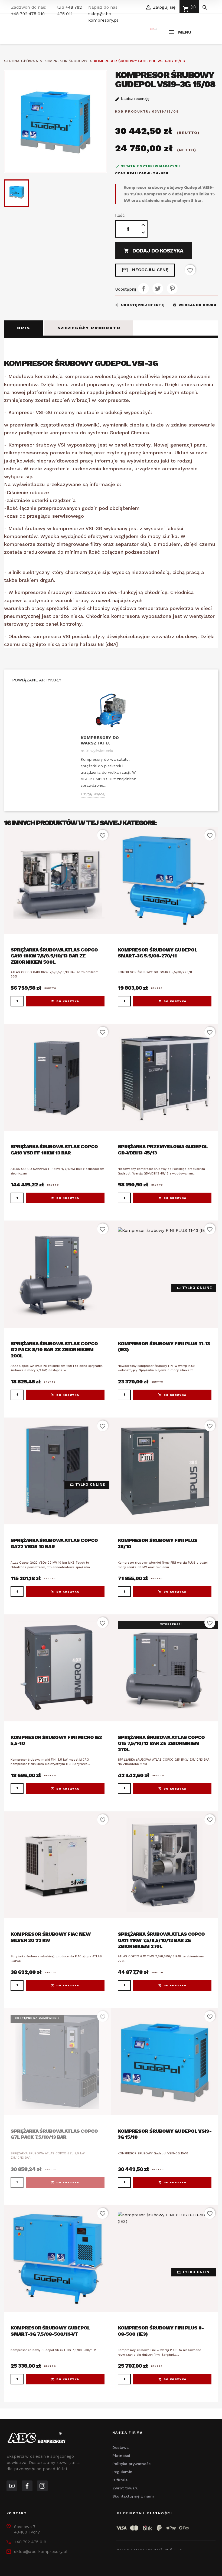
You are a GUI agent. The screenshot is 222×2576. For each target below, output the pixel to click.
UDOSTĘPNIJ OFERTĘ (140, 305)
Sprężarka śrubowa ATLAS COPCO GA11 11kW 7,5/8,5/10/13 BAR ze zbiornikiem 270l (161, 1940)
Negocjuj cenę (145, 270)
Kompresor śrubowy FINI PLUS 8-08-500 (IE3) (161, 2331)
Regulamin (122, 2472)
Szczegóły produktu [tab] (89, 328)
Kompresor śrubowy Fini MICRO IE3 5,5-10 (56, 1740)
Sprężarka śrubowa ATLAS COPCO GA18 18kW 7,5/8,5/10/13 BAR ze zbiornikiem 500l (54, 956)
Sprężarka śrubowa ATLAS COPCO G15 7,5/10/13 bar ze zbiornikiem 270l (161, 1743)
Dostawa (120, 2447)
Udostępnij (143, 288)
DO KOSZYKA (68, 1001)
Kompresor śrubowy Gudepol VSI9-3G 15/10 (165, 2134)
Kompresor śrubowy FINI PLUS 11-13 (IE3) (164, 1347)
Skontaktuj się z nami (133, 2496)
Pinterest (172, 288)
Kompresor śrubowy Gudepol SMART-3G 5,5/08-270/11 (158, 953)
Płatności (121, 2456)
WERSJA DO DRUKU (195, 305)
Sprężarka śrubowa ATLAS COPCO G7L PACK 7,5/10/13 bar (54, 2134)
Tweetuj (158, 288)
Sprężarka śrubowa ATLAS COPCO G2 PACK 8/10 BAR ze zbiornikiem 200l (54, 1350)
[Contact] (27, 2486)
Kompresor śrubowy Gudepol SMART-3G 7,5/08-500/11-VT (50, 2331)
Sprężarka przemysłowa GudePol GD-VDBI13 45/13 (163, 1150)
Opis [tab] (23, 328)
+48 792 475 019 (28, 14)
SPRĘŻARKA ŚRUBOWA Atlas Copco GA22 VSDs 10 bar (54, 1543)
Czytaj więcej (93, 794)
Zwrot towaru (125, 2488)
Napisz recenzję (134, 99)
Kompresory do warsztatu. (100, 740)
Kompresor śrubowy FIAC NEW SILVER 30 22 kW (50, 1937)
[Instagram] (42, 2486)
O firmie (120, 2480)
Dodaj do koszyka (154, 251)
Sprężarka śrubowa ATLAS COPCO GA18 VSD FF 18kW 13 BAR (54, 1150)
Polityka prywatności (132, 2464)
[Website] (12, 2486)
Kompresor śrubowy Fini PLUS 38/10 (158, 1543)
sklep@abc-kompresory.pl (41, 2552)
